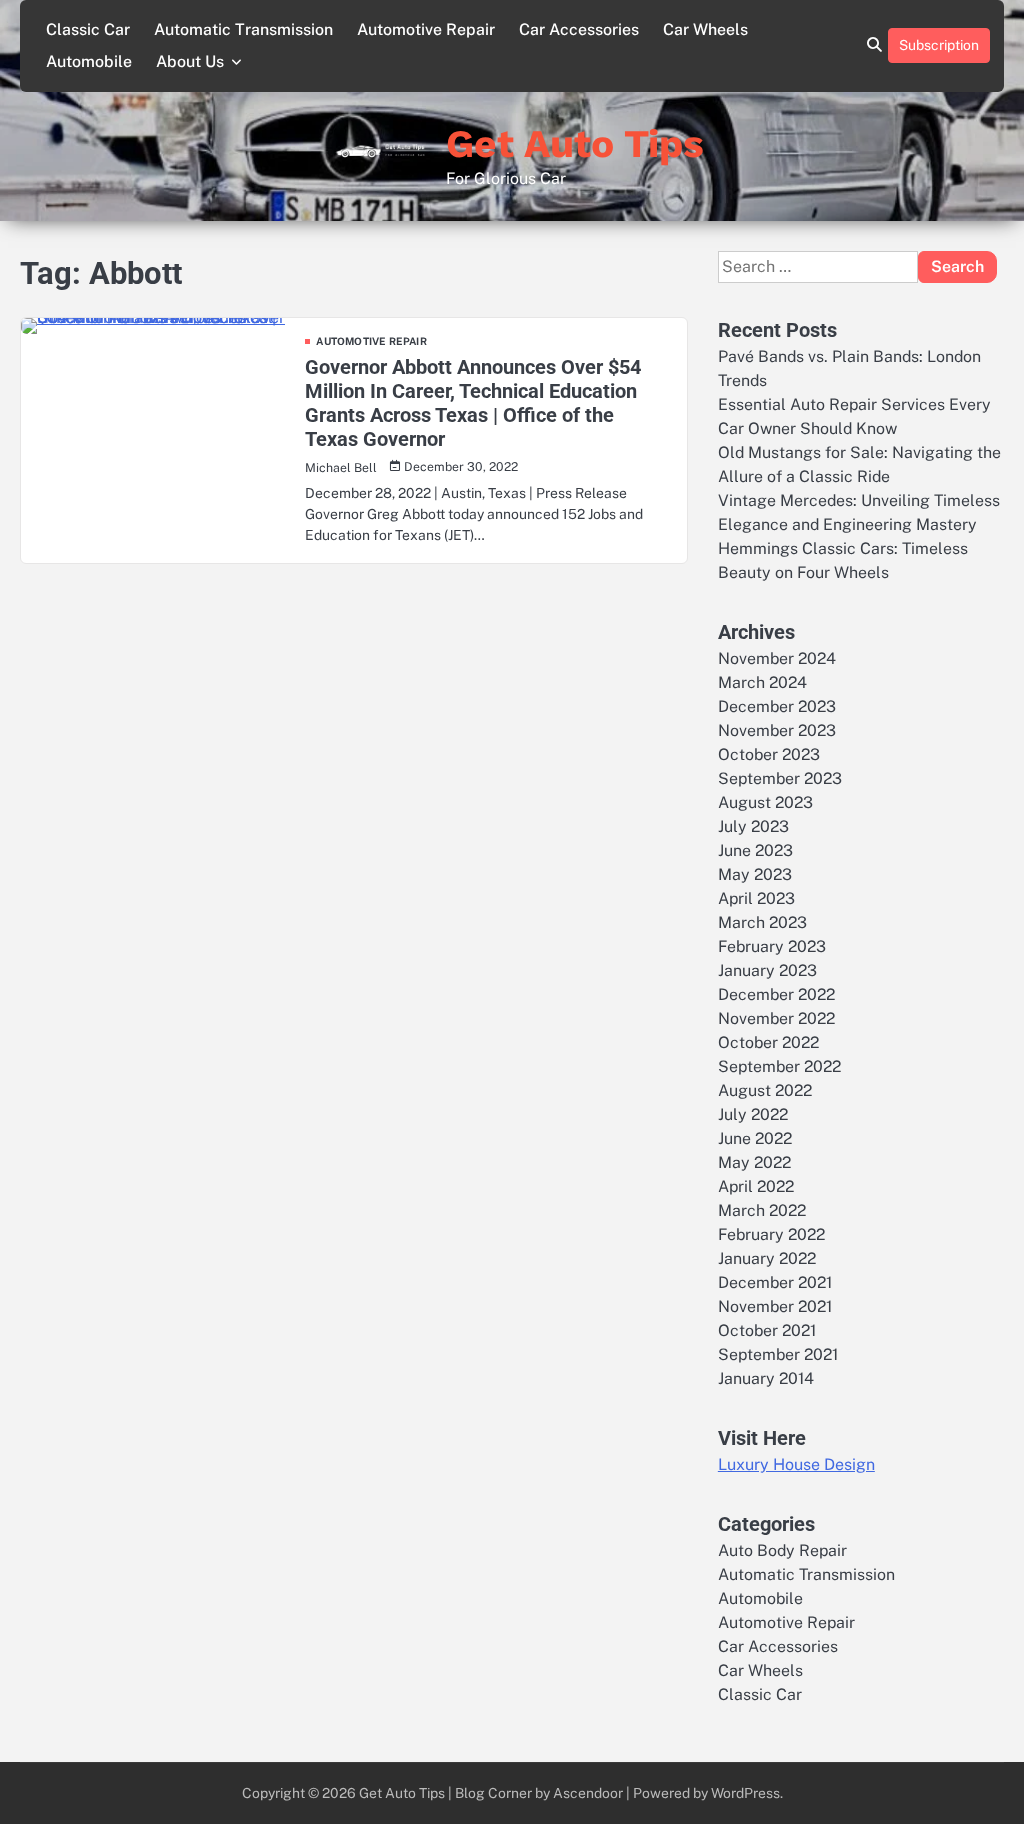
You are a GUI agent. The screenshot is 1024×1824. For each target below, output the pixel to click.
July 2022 (753, 1114)
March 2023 (762, 922)
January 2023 (767, 970)
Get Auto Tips (575, 143)
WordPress (745, 1793)
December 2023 (777, 706)
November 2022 (776, 1018)
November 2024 (777, 658)
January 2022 (767, 1258)
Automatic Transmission (243, 29)
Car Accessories (579, 29)
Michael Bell (341, 467)
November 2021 (775, 1306)
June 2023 (755, 850)
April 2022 (756, 1186)
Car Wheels (705, 29)
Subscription (939, 45)
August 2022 (765, 1090)
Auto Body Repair (782, 1550)
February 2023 (772, 946)
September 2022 (779, 1066)
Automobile (89, 61)
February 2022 (771, 1234)
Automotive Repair (426, 29)
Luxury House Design (796, 1464)
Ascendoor (588, 1793)
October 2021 (767, 1330)
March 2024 (762, 682)
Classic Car (88, 29)
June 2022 (755, 1138)
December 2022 (776, 994)
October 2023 (769, 754)
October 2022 (768, 1042)
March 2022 (762, 1210)
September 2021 (778, 1354)
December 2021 (775, 1282)
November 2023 (777, 730)
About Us (190, 61)
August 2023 (765, 802)
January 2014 (766, 1378)
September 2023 (780, 778)
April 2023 (756, 898)
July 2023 (753, 826)
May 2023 (755, 874)
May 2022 (754, 1162)
